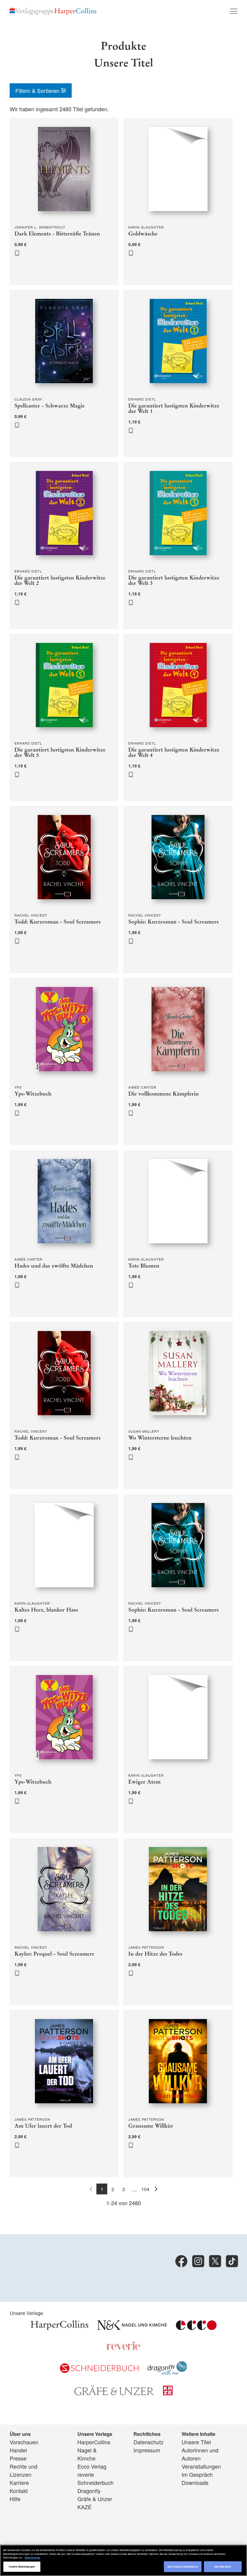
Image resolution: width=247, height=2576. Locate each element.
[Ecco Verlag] (196, 2328)
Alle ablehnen (223, 2567)
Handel (18, 2450)
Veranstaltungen (201, 2466)
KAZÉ (84, 2507)
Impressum (147, 2450)
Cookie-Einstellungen (22, 2567)
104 (145, 2189)
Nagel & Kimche (87, 2454)
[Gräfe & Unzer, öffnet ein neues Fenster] (114, 2393)
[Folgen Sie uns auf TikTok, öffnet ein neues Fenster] (232, 2261)
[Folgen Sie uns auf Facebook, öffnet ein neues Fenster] (181, 2261)
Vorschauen (24, 2442)
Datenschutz (149, 2442)
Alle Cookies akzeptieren (183, 2567)
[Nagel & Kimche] (132, 2328)
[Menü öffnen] (234, 11)
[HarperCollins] (59, 2328)
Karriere (19, 2482)
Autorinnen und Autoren (200, 2454)
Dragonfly (89, 2491)
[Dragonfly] (167, 2372)
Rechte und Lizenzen (23, 2470)
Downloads (195, 2482)
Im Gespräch (197, 2474)
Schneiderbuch (95, 2482)
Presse (18, 2458)
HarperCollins (94, 2442)
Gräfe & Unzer (95, 2499)
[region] (123, 2560)
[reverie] (123, 2348)
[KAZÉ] (168, 2393)
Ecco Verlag (92, 2466)
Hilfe (15, 2499)
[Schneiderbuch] (99, 2371)
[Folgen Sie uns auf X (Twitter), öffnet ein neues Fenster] (215, 2261)
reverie (86, 2474)
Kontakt (19, 2491)
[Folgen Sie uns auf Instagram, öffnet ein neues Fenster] (198, 2261)
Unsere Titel (196, 2442)
